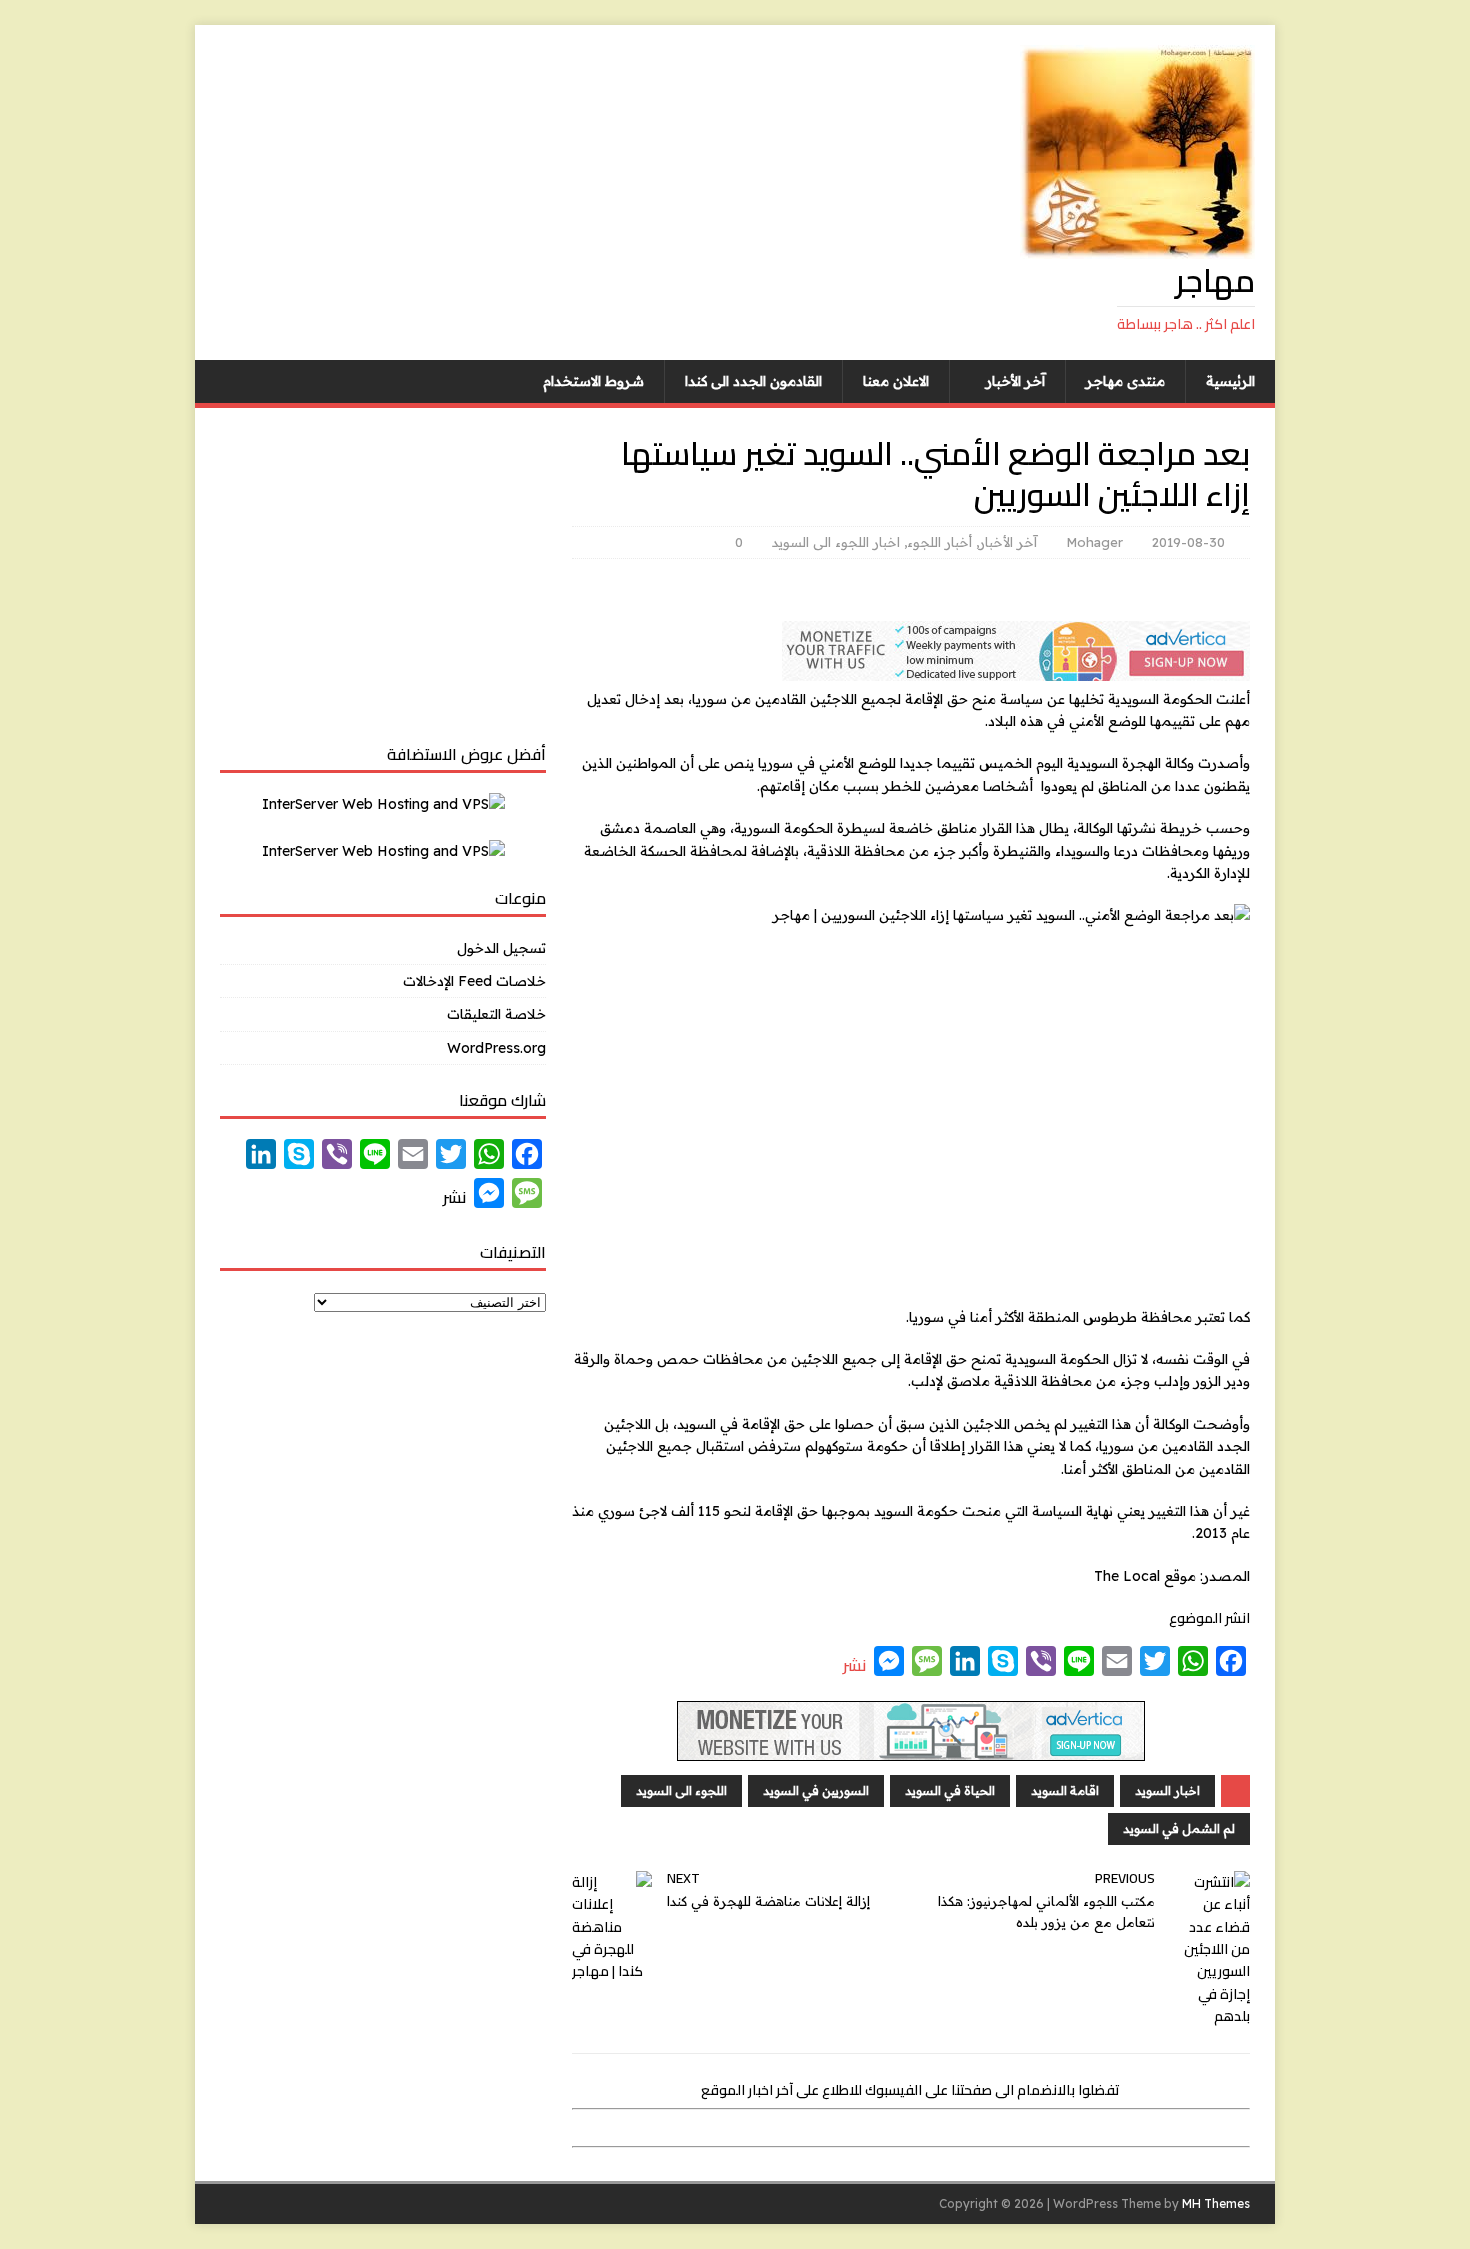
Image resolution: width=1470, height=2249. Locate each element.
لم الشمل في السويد (1179, 1828)
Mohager (1094, 542)
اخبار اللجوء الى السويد (836, 542)
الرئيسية (1230, 381)
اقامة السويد (1065, 1790)
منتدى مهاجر (1125, 381)
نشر (854, 1665)
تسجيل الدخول (501, 948)
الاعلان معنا (896, 381)
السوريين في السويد (816, 1790)
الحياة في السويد (950, 1790)
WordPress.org (496, 1048)
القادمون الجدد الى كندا (753, 381)
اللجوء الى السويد (681, 1790)
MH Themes (1216, 2203)
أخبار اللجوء (939, 542)
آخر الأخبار (1015, 381)
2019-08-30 (1188, 542)
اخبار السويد (1167, 1790)
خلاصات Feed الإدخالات (474, 981)
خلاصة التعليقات (496, 1014)
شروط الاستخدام (593, 381)
